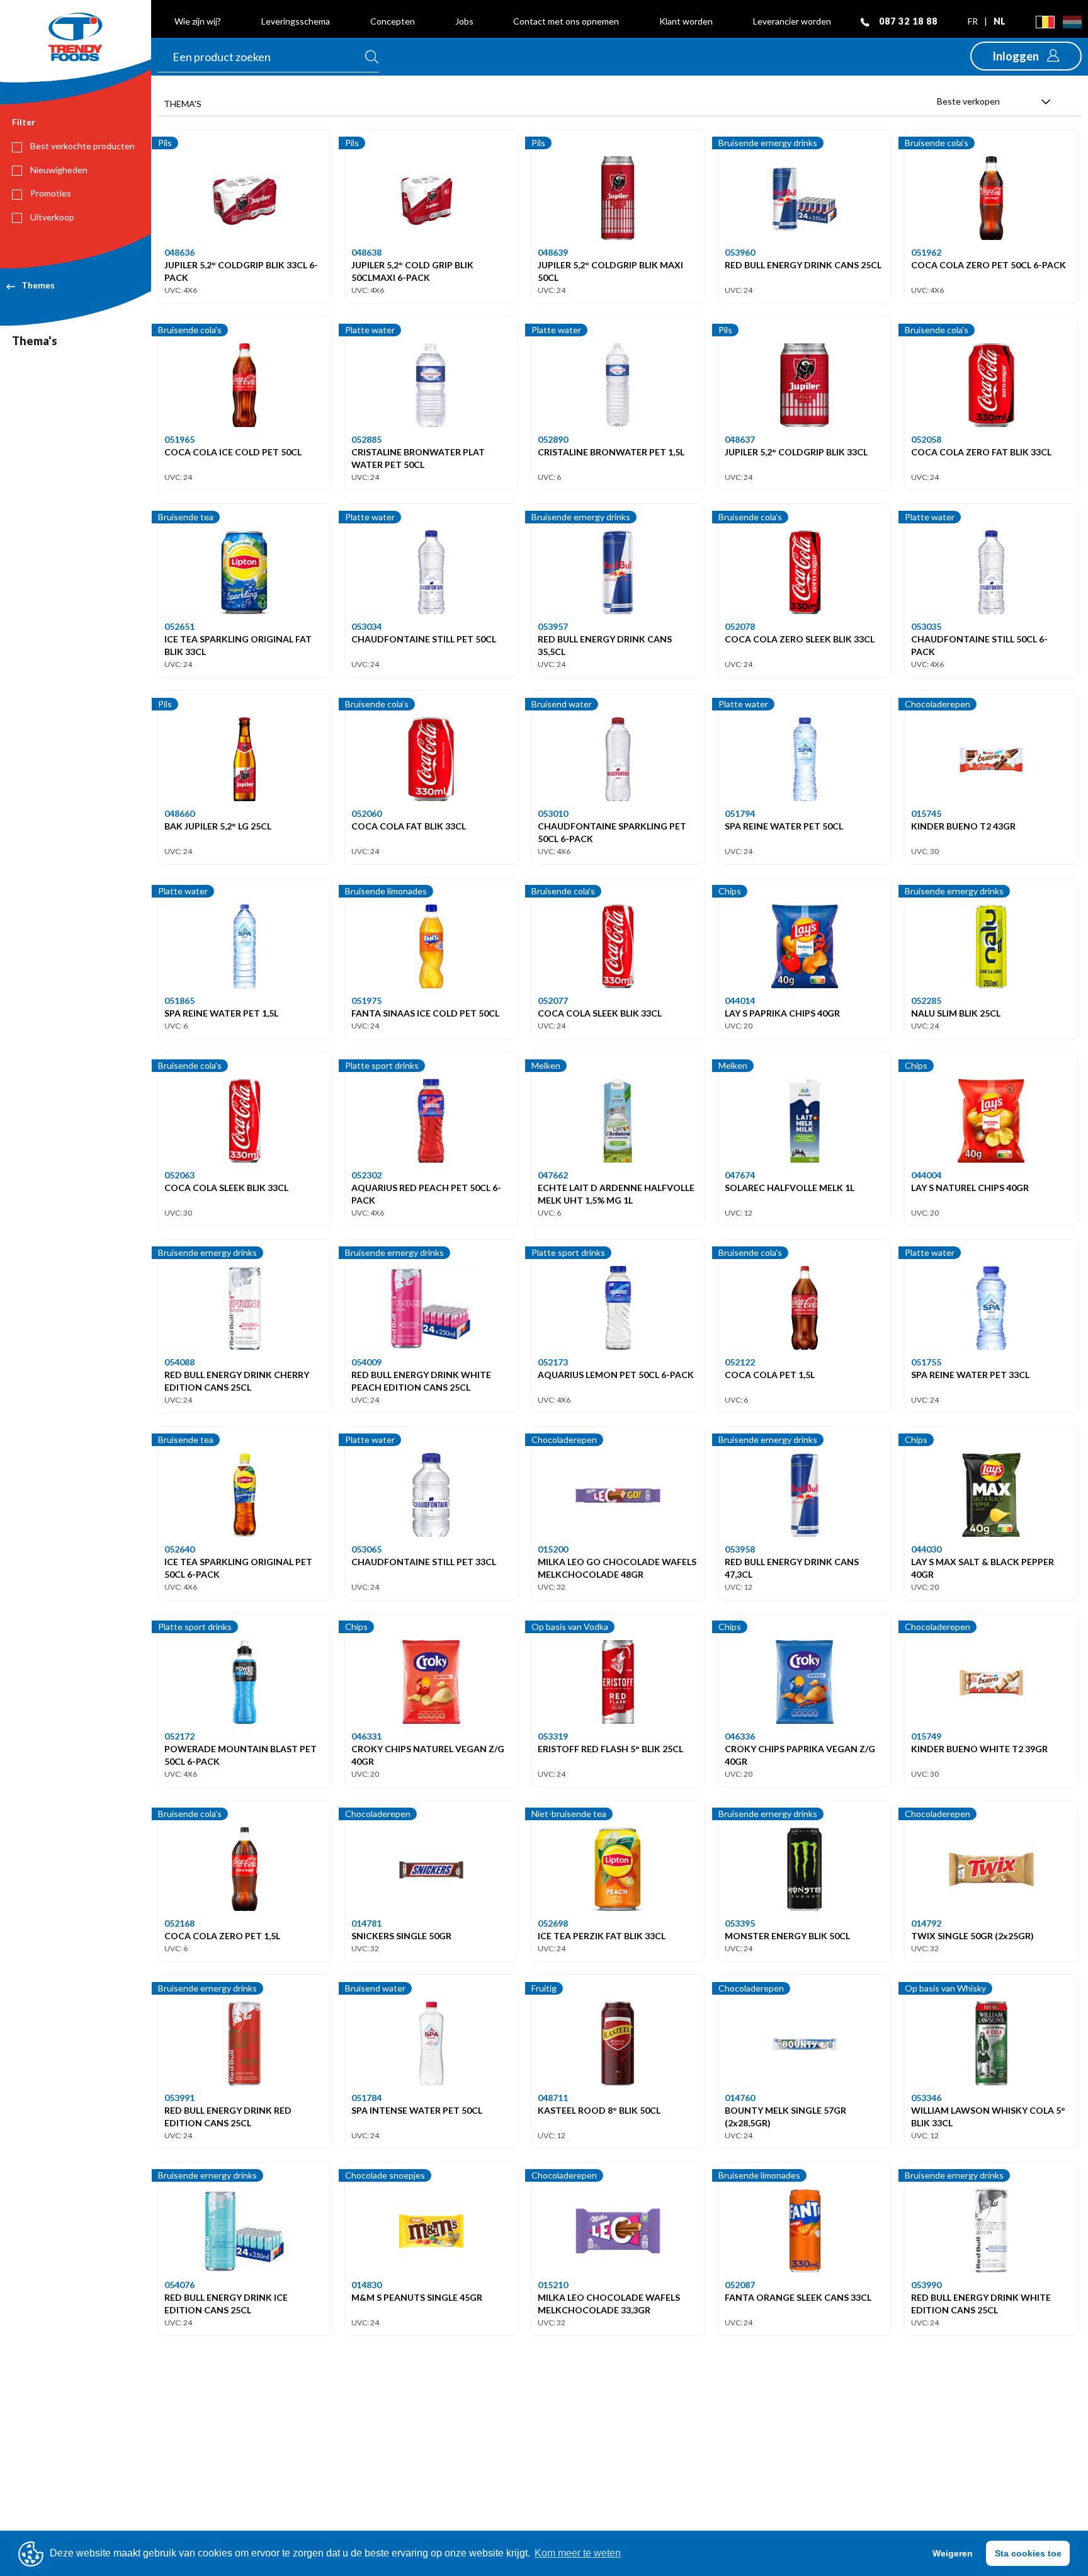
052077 (553, 1000)
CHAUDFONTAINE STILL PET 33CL (424, 1562)
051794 (740, 813)
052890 (553, 439)
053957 (553, 626)
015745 (926, 813)
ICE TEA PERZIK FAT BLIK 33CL (602, 1936)
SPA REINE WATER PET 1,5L (221, 1013)
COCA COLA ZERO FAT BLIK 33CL (981, 452)
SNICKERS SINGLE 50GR (401, 1936)
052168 (179, 1923)
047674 (740, 1175)
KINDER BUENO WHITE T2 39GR (979, 1749)
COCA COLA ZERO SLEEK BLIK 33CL (800, 639)
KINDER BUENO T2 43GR (963, 826)
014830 (366, 2285)
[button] (1026, 56)
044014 (740, 1000)
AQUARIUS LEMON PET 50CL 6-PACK (616, 1375)
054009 (366, 1362)
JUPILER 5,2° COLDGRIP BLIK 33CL (796, 452)
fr (974, 21)
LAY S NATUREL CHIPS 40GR (970, 1188)
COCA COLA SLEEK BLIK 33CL (600, 1013)
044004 (926, 1175)
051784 (366, 2098)
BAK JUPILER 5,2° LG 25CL (218, 826)
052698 (553, 1923)
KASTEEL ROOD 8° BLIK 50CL (599, 2110)
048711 (553, 2098)
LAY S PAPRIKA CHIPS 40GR (782, 1013)
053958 (740, 1549)
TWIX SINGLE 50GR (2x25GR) (972, 1936)
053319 (553, 1736)
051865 (179, 1000)
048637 (740, 439)
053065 (366, 1549)
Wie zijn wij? (198, 21)
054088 (179, 1362)
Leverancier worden (792, 21)
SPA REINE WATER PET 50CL (784, 826)
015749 (926, 1736)
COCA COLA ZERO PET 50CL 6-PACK (989, 265)
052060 (366, 813)
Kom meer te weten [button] (578, 2553)
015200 (553, 1549)
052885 (366, 439)
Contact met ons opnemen (566, 21)
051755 (926, 1362)
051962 (926, 252)
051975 (366, 1000)
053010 (553, 813)
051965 (179, 439)
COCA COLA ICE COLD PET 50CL (233, 452)
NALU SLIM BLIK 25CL (956, 1013)
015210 (553, 2285)
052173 (553, 1362)
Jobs (464, 21)
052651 (179, 626)
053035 (926, 626)
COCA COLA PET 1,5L (770, 1375)
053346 (926, 2098)
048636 (179, 252)
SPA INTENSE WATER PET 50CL (417, 2110)
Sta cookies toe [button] (1028, 2553)
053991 (179, 2098)
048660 (179, 813)
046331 (366, 1736)
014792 (926, 1923)
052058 (926, 439)
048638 (366, 252)
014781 (366, 1923)
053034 (366, 626)
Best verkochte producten (82, 146)
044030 (926, 1549)
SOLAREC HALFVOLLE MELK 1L (790, 1188)
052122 (740, 1362)
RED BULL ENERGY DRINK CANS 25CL (803, 265)
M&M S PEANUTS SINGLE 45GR (417, 2297)
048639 (553, 252)
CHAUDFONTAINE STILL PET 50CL (424, 639)
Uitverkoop (51, 217)
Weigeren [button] (953, 2553)
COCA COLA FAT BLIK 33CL (409, 826)
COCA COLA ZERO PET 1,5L (222, 1936)
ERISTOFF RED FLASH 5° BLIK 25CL (610, 1749)
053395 (740, 1923)
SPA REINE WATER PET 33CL (970, 1375)
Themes (38, 285)
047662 (553, 1175)
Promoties (50, 193)
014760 (740, 2098)
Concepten (393, 21)
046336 (740, 1736)
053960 (740, 252)
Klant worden (686, 21)
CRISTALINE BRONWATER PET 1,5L (611, 452)
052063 (179, 1175)
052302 (366, 1175)
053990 (926, 2285)
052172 (179, 1736)
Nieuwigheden (58, 170)
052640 (179, 1549)
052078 (740, 626)
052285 (926, 1000)
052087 (740, 2285)
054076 (179, 2285)
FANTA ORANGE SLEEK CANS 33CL (798, 2297)
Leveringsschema (296, 21)
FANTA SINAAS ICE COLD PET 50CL (425, 1013)
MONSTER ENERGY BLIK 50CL (787, 1936)
